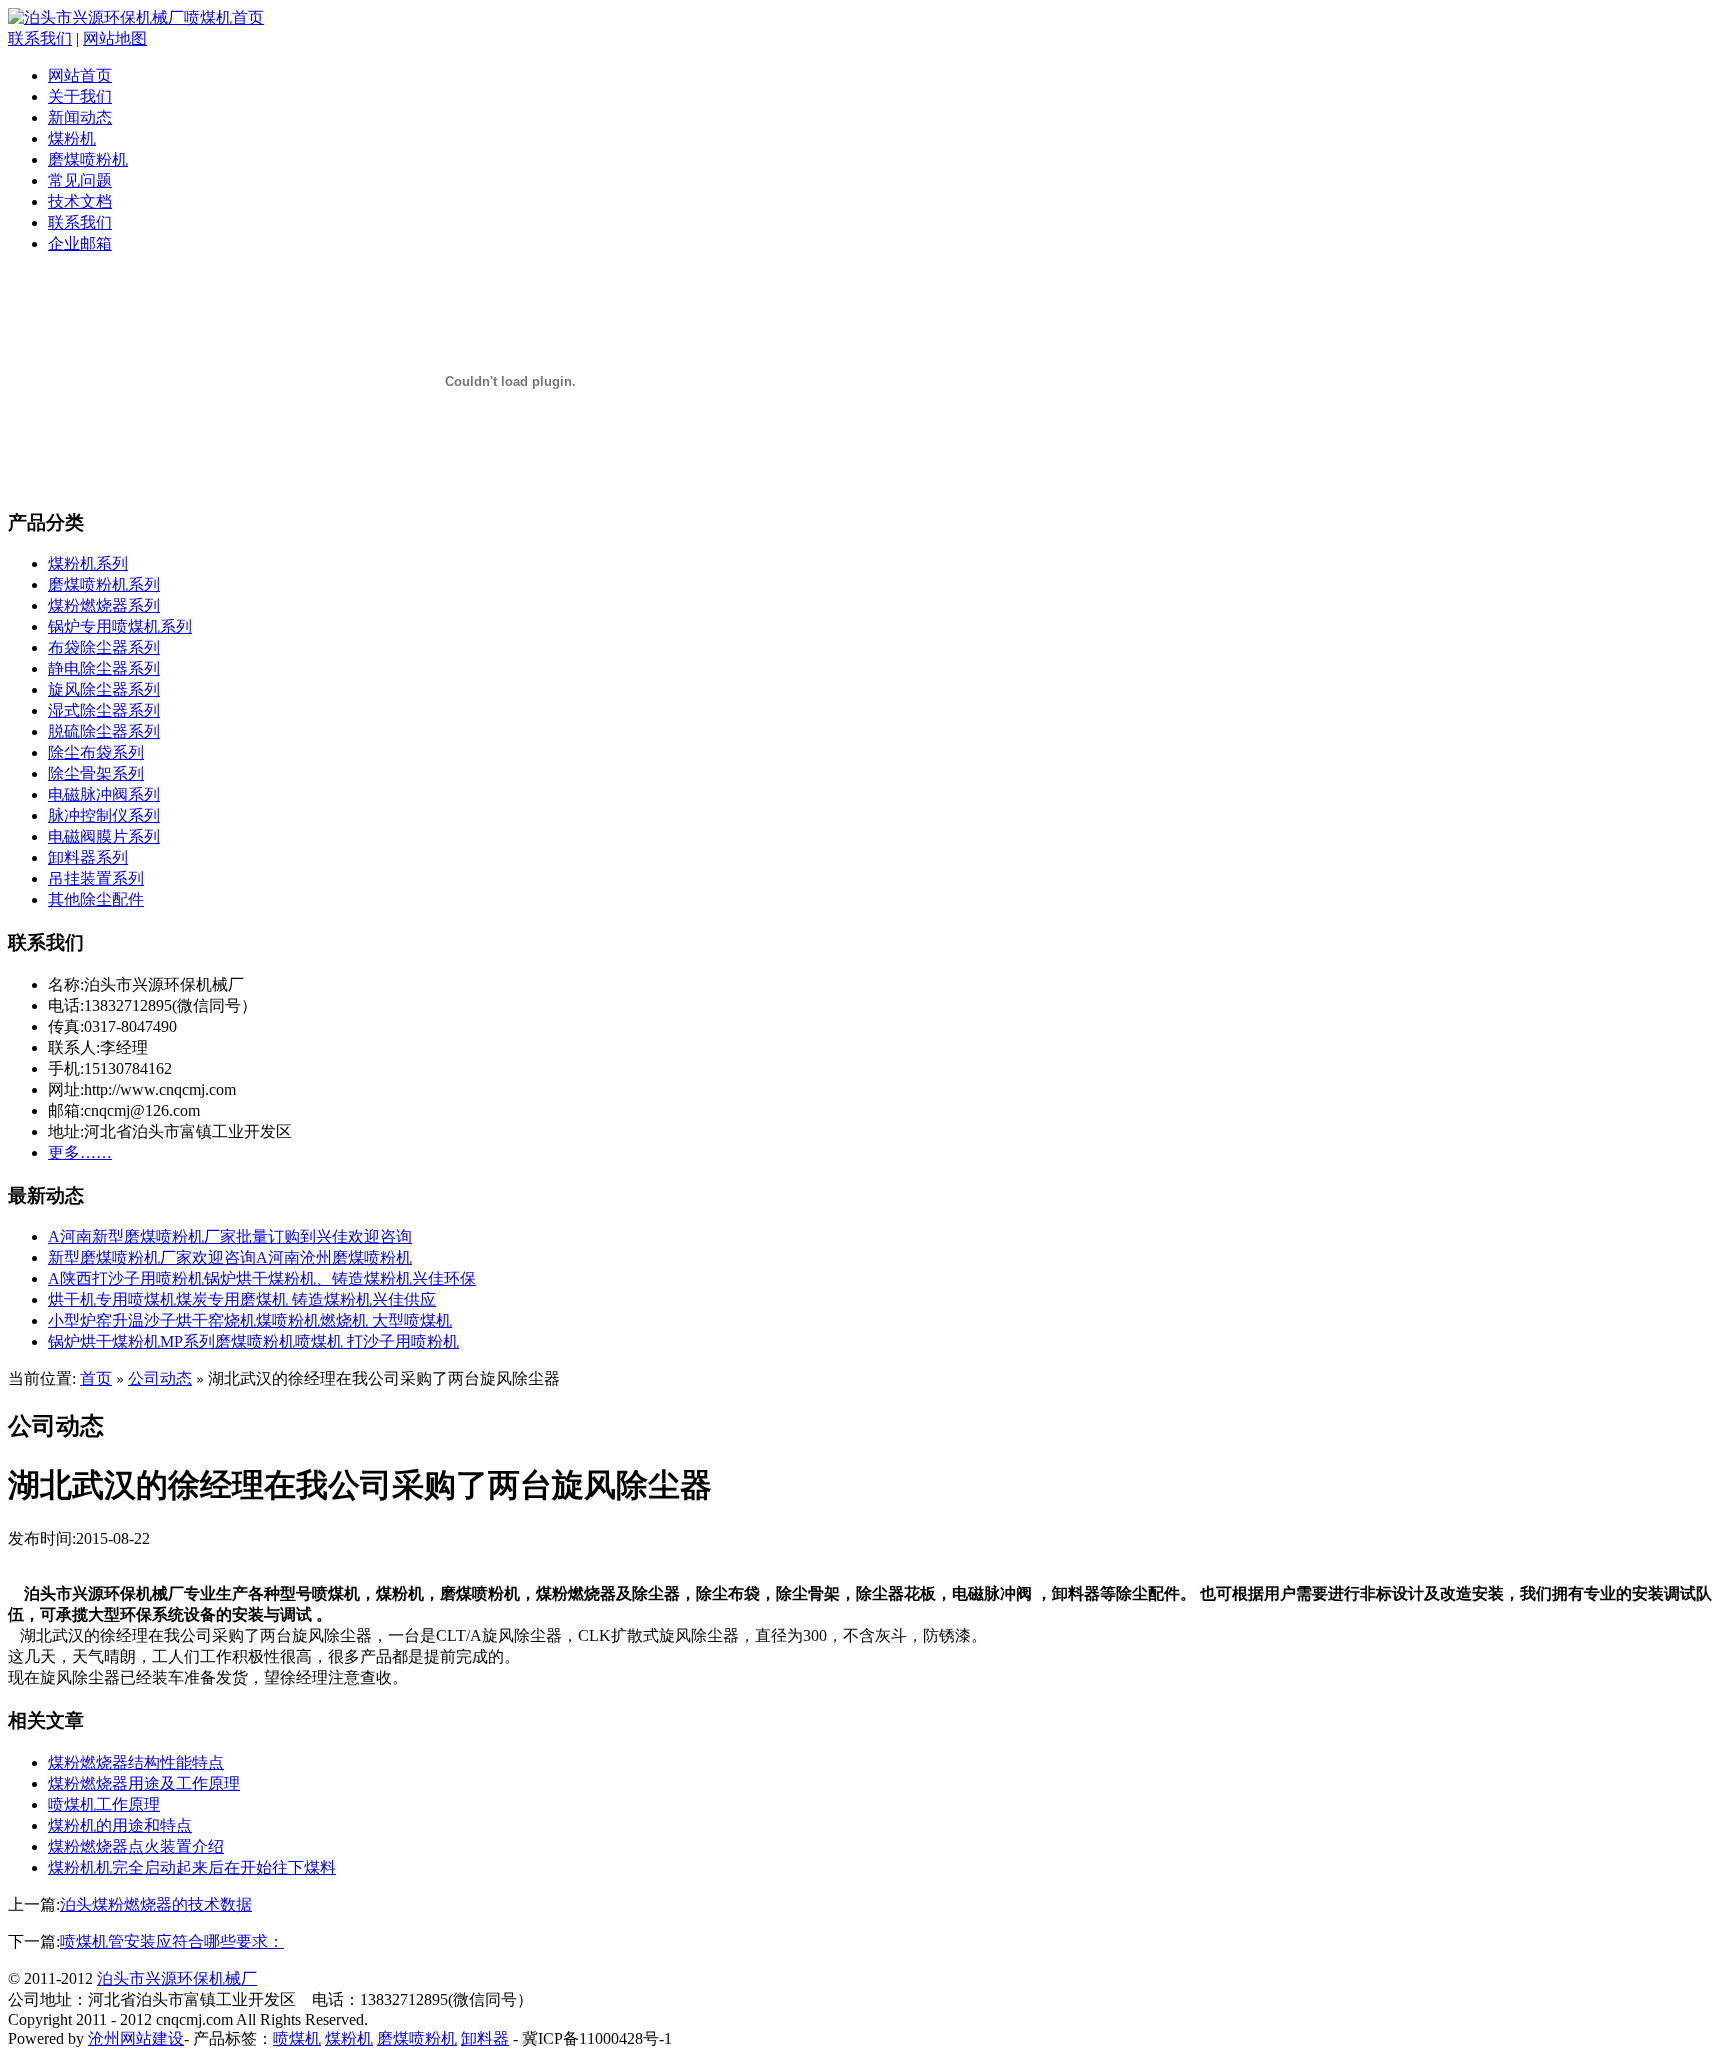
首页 (96, 1378)
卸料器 (485, 2038)
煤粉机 (72, 138)
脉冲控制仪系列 (104, 815)
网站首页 (80, 75)
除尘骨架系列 (96, 773)
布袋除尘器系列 (104, 647)
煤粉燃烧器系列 (104, 605)
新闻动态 (80, 117)
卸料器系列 (88, 857)
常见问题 (80, 180)
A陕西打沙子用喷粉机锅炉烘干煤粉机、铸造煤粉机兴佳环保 (262, 1278)
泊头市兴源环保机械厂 (177, 1978)
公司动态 (160, 1378)
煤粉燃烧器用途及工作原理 (144, 1783)
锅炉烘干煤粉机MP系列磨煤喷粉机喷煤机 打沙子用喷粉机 (253, 1341)
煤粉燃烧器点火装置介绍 (136, 1846)
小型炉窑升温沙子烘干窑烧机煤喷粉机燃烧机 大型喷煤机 (250, 1320)
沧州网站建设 (136, 2038)
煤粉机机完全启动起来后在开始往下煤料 (192, 1867)
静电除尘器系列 (104, 668)
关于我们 (80, 96)
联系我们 (40, 38)
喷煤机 (297, 2038)
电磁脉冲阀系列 (104, 794)
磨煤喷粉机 (88, 159)
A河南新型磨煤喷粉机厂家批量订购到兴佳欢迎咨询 (230, 1236)
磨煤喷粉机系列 (104, 584)
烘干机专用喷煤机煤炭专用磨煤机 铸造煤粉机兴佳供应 (242, 1299)
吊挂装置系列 (96, 878)
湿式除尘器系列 (104, 710)
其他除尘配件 (96, 899)
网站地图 (115, 38)
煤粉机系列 (88, 563)
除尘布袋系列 (96, 752)
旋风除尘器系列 (104, 689)
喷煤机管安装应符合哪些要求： (172, 1941)
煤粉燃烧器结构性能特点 (136, 1762)
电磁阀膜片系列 (104, 836)
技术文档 (80, 201)
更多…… (80, 1152)
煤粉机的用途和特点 (120, 1825)
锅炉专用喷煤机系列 (120, 626)
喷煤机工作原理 (104, 1804)
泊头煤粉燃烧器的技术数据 (156, 1904)
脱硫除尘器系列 (104, 731)
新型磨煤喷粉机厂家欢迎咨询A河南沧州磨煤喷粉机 (230, 1257)
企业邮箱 (80, 243)
